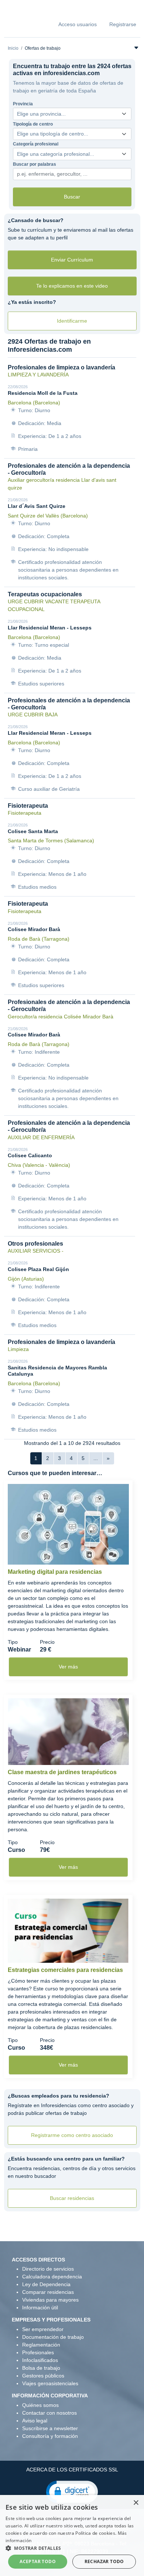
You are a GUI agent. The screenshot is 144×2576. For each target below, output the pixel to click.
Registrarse (123, 24)
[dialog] (72, 2535)
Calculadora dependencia (52, 2277)
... (96, 1458)
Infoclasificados (40, 2360)
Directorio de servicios (48, 2269)
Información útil (40, 2307)
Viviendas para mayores (50, 2300)
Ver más (68, 1667)
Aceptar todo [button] (38, 2561)
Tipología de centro (33, 124)
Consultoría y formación (50, 2436)
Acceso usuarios (78, 24)
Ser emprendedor (43, 2329)
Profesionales (38, 2352)
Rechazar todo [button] (104, 2561)
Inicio (13, 48)
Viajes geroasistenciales (50, 2383)
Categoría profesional (36, 144)
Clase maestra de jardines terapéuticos (62, 1772)
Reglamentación (41, 2345)
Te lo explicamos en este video (72, 286)
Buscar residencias (72, 2198)
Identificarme (72, 321)
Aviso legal (35, 2421)
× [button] (136, 2503)
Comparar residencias (48, 2292)
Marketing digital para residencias (55, 1572)
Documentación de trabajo (53, 2337)
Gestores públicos (43, 2376)
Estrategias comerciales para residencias (65, 1970)
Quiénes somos (40, 2405)
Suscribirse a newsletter (50, 2428)
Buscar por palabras (35, 164)
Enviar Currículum (72, 260)
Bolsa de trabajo (41, 2368)
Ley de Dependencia (46, 2284)
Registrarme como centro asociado (72, 2135)
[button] (72, 2491)
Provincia (23, 104)
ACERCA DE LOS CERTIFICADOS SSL (72, 2470)
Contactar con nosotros (49, 2413)
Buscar (72, 197)
